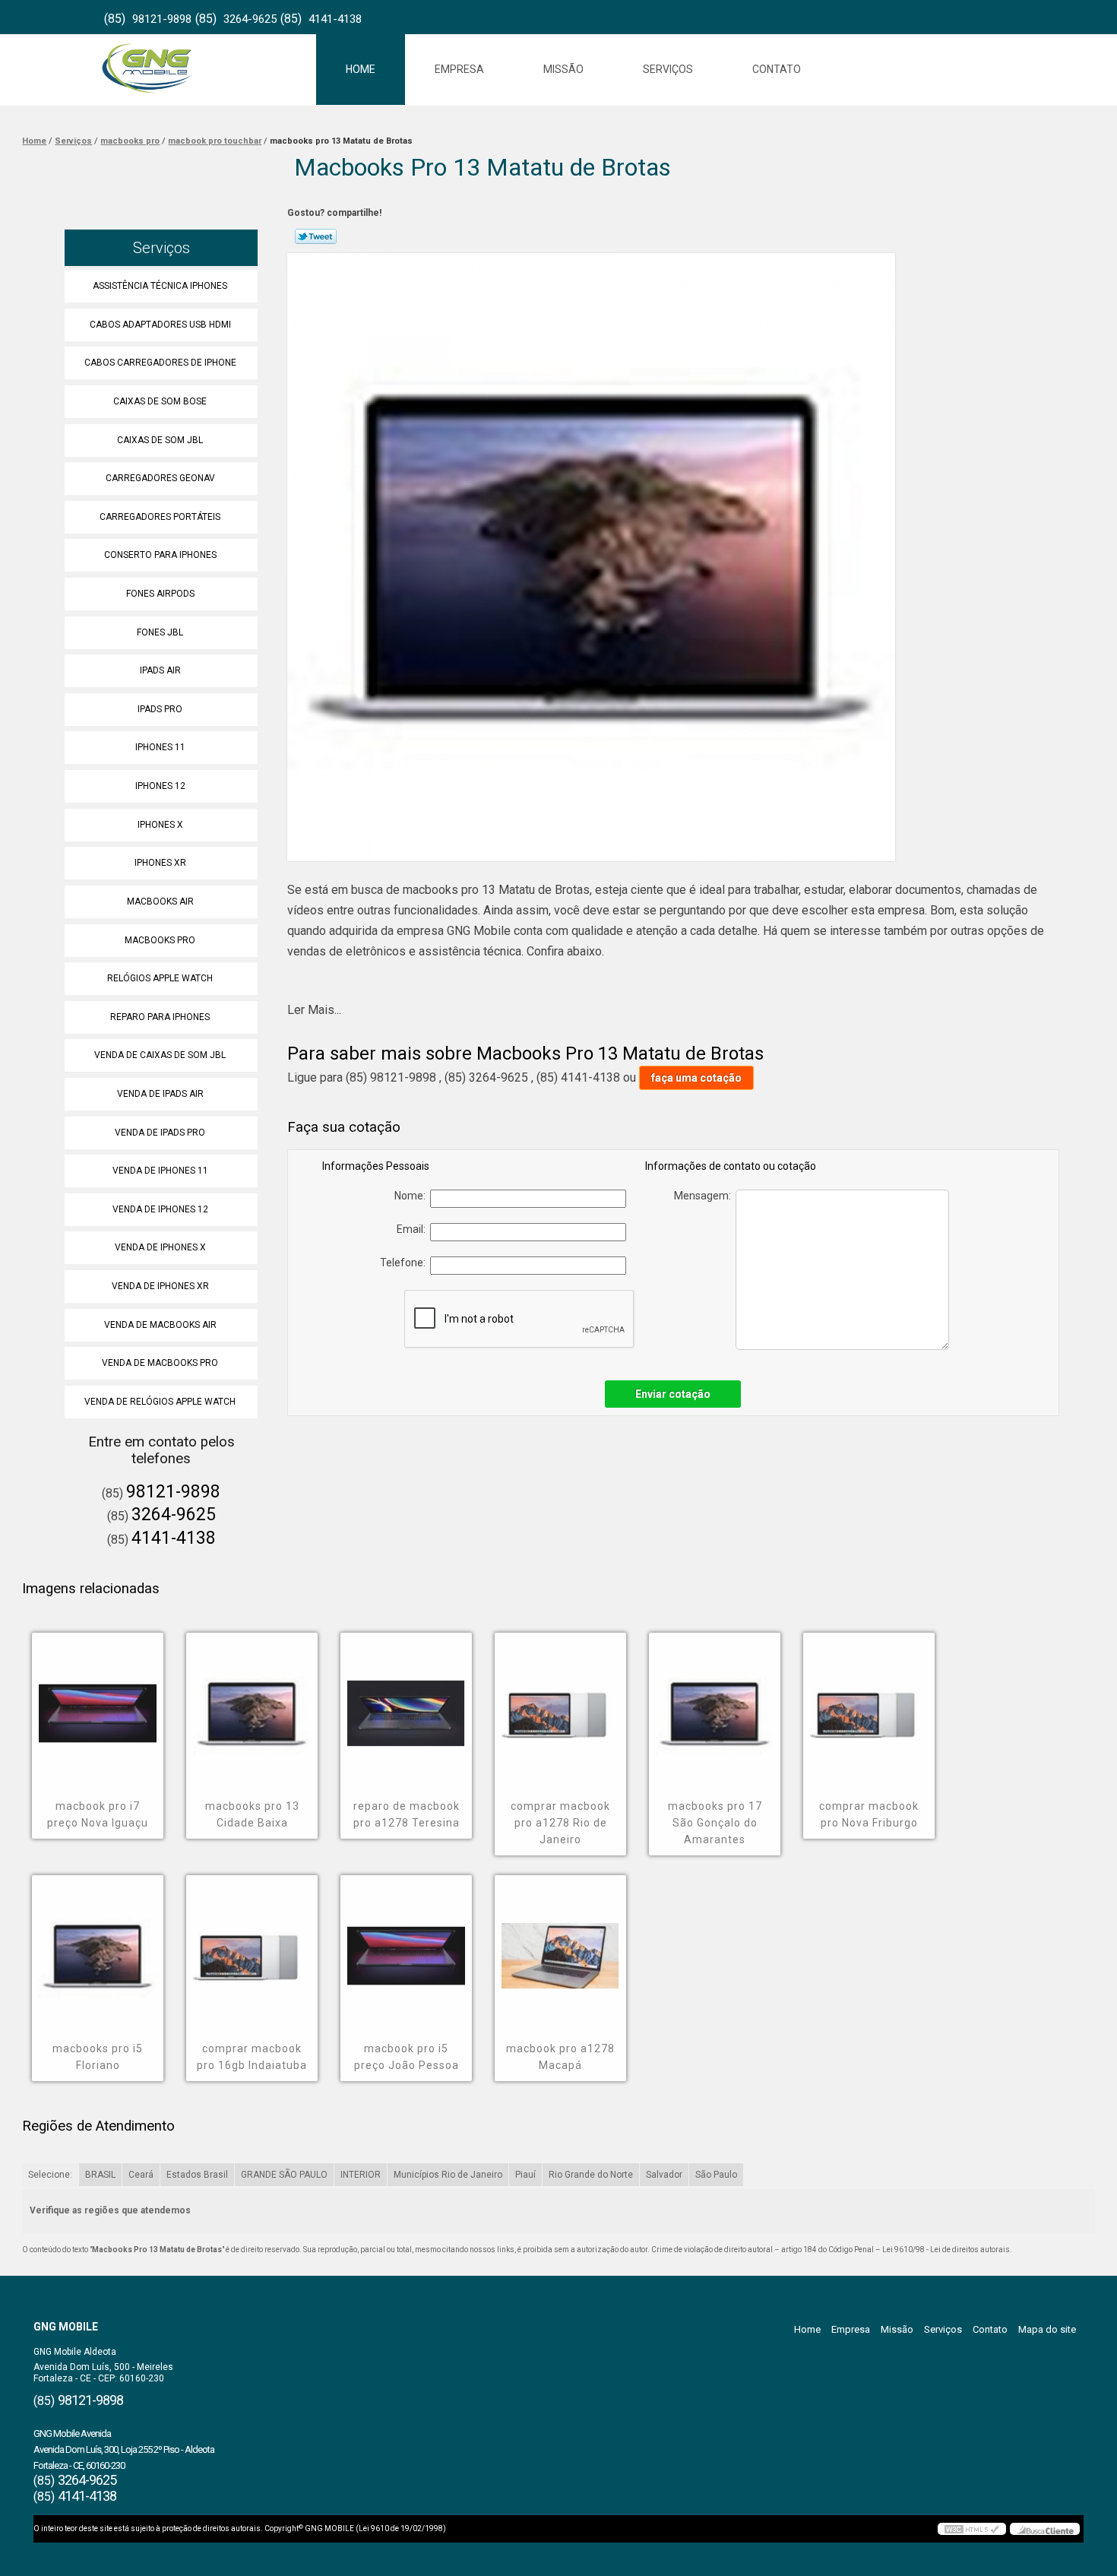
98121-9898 (162, 19)
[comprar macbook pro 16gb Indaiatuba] (252, 1945)
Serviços (668, 69)
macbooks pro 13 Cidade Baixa (252, 1814)
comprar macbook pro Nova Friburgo (869, 1814)
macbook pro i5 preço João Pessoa (407, 2057)
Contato (777, 69)
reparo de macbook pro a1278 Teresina (407, 1814)
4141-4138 (335, 19)
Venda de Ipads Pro (160, 1133)
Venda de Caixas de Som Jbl (160, 1055)
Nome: (412, 1196)
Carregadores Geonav (160, 478)
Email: (413, 1229)
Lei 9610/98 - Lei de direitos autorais (946, 2250)
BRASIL (100, 2175)
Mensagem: (705, 1196)
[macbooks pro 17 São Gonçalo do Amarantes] (715, 1703)
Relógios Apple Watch (160, 978)
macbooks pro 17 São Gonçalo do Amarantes (715, 1823)
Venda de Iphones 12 (160, 1209)
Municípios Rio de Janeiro (448, 2175)
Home (361, 69)
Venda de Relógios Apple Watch (160, 1402)
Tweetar (316, 236)
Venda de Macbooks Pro (160, 1363)
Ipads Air (160, 670)
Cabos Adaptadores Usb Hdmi (160, 325)
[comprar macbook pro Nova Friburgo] (869, 1703)
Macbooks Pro (160, 940)
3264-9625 (250, 19)
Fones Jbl (160, 632)
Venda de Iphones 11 (160, 1171)
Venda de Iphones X (160, 1247)
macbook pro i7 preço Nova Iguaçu (98, 1814)
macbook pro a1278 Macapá (560, 2057)
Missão (563, 69)
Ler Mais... (314, 1010)
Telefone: (405, 1263)
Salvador (664, 2175)
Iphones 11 (160, 747)
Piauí (525, 2175)
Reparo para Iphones (160, 1017)
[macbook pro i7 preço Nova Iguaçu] (98, 1703)
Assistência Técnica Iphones (160, 286)
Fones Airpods (160, 594)
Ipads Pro (160, 709)
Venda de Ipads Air (160, 1094)
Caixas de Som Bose (160, 401)
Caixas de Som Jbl (160, 440)
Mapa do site (1047, 2329)
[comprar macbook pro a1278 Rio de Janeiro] (560, 1703)
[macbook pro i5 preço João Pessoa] (406, 1945)
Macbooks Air (160, 901)
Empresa (459, 69)
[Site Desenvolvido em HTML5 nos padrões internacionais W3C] (972, 2529)
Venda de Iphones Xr (160, 1286)
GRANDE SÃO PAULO (284, 2175)
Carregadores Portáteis (160, 517)
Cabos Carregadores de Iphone (160, 363)
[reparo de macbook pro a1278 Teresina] (406, 1703)
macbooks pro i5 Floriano (98, 2057)
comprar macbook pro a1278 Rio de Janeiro (560, 1823)
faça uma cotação (696, 1078)
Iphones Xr (160, 863)
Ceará (141, 2175)
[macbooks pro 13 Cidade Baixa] (252, 1703)
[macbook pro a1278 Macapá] (560, 1945)
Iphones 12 (160, 786)
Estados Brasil (197, 2175)
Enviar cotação (673, 1394)
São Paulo (716, 2175)
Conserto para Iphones (160, 555)
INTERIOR (361, 2175)
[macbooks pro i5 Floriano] (98, 1945)
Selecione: (50, 2175)
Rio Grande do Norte (591, 2175)
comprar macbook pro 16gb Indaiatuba (252, 2057)
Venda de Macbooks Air (160, 1325)
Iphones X (160, 825)
